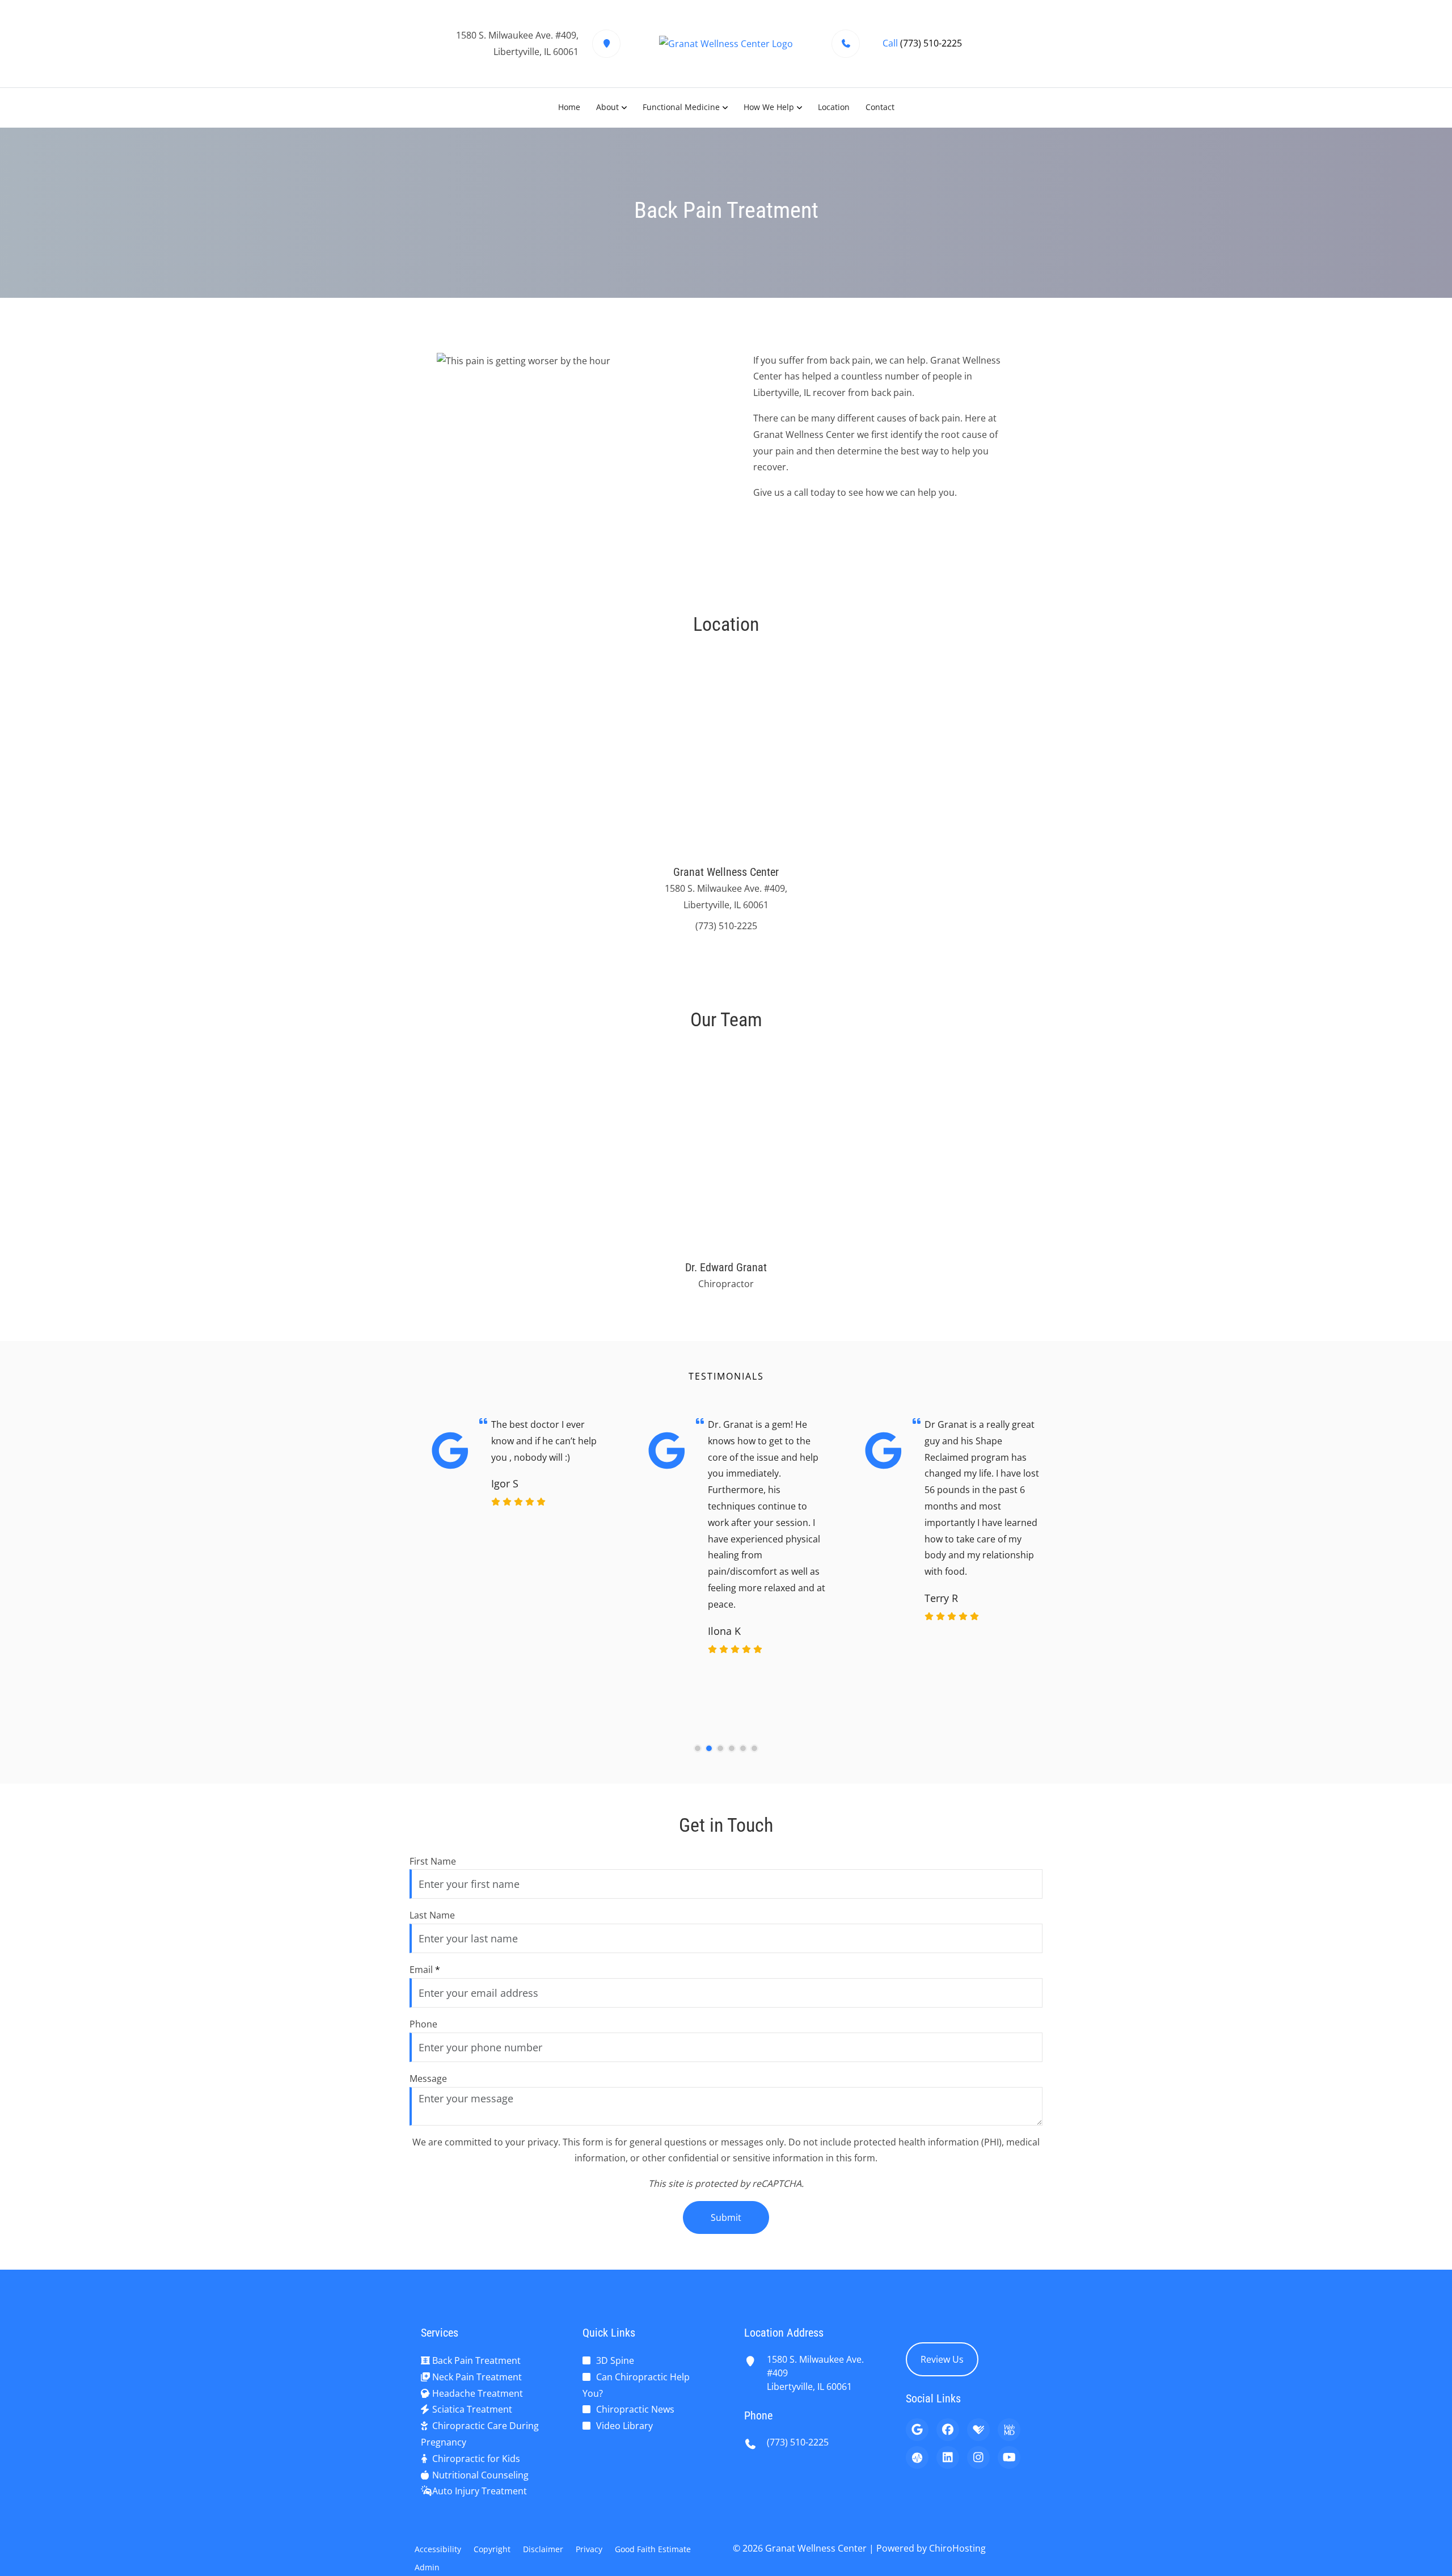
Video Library (624, 2426)
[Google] (917, 2430)
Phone (423, 2024)
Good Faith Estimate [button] (653, 2549)
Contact (880, 107)
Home (569, 107)
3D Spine (615, 2360)
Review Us (942, 2359)
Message (428, 2078)
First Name (433, 1861)
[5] (743, 1748)
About (607, 107)
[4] (732, 1748)
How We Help (769, 107)
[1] (698, 1748)
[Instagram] (978, 2457)
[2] (709, 1748)
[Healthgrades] (978, 2430)
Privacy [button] (589, 2549)
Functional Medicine (681, 107)
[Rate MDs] (917, 2457)
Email (425, 1970)
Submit (726, 2217)
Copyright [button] (492, 2549)
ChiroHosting (957, 2548)
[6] (754, 1748)
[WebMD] (1009, 2430)
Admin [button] (427, 2567)
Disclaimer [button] (543, 2549)
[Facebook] (948, 2430)
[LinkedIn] (948, 2457)
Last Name (432, 1915)
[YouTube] (1009, 2457)
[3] (720, 1748)
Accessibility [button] (438, 2549)
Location (834, 107)
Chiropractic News (635, 2409)
